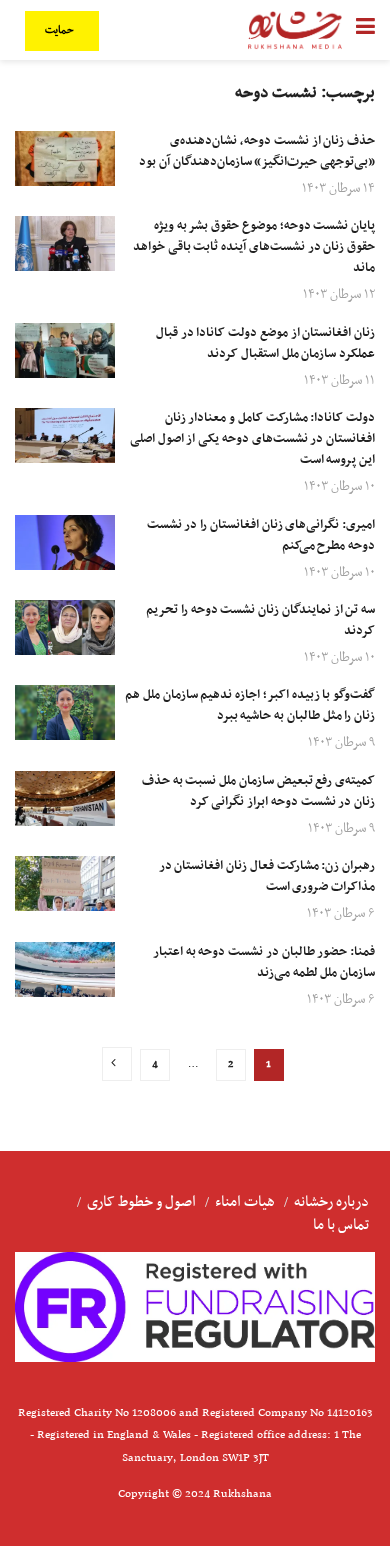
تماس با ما (341, 1225)
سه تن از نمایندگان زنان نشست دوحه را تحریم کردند (260, 620)
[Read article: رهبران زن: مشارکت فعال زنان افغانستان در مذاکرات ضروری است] (65, 883)
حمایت (61, 30)
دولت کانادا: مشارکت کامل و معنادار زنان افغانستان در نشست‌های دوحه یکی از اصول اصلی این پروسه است (252, 439)
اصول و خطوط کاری (141, 1202)
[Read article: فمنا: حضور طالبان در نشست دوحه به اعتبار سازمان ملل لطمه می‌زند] (65, 969)
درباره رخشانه (331, 1202)
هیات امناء (245, 1202)
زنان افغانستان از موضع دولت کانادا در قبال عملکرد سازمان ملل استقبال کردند (265, 343)
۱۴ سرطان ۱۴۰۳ (338, 188)
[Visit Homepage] (295, 30)
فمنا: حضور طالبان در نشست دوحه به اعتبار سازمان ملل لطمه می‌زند (264, 962)
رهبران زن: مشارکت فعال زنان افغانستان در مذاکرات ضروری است (267, 876)
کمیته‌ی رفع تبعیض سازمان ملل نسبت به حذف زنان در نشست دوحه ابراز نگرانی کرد (258, 791)
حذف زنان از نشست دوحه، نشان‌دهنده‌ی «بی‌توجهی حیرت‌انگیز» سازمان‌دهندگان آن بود (257, 151)
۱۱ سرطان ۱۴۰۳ (339, 380)
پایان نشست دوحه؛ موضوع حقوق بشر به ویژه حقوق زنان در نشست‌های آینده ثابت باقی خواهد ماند (254, 247)
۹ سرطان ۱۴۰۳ (341, 742)
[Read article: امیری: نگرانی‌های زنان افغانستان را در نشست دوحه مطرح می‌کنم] (65, 542)
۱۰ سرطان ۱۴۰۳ (339, 486)
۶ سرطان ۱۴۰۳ (341, 913)
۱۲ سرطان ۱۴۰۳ (339, 294)
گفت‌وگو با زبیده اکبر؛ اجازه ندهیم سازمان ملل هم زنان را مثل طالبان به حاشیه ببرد (250, 705)
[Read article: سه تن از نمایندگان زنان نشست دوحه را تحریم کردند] (65, 627)
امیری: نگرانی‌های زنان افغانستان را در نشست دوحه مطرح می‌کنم (261, 535)
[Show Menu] (365, 30)
